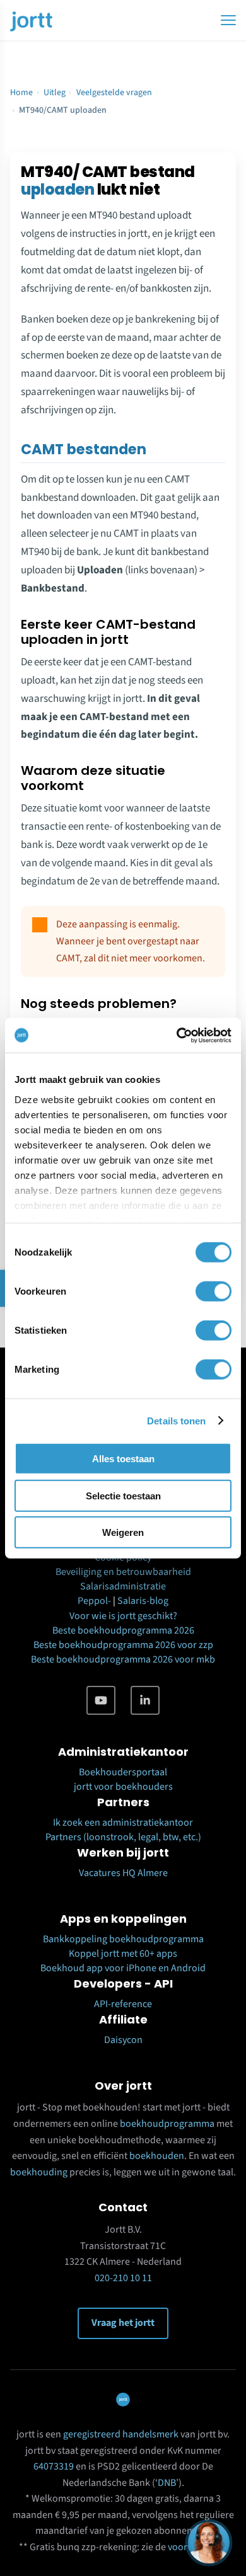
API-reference (123, 2004)
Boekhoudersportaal (123, 1772)
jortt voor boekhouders (123, 1787)
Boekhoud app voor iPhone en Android (123, 1968)
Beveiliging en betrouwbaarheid (123, 1572)
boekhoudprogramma (167, 2124)
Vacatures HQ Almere (123, 1873)
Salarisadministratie (123, 1586)
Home (21, 93)
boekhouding (39, 2172)
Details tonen (176, 1420)
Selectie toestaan (123, 1495)
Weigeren (123, 1532)
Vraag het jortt (123, 2323)
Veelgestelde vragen (114, 93)
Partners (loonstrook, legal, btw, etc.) (123, 1837)
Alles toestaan (123, 1459)
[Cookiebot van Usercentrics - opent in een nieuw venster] (177, 1035)
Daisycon (123, 2040)
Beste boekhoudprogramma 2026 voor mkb (123, 1659)
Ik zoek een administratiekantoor (123, 1823)
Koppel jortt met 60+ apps (123, 1954)
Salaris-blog (143, 1601)
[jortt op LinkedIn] (145, 1700)
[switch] (214, 1291)
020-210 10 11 (123, 2278)
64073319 (54, 2466)
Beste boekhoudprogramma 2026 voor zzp (123, 1645)
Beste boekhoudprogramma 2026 (123, 1630)
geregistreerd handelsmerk (121, 2434)
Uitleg (55, 93)
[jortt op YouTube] (101, 1700)
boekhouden (157, 2156)
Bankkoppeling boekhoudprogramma (123, 1939)
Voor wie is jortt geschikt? (123, 1616)
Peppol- (94, 1601)
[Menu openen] (228, 20)
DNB (167, 2483)
